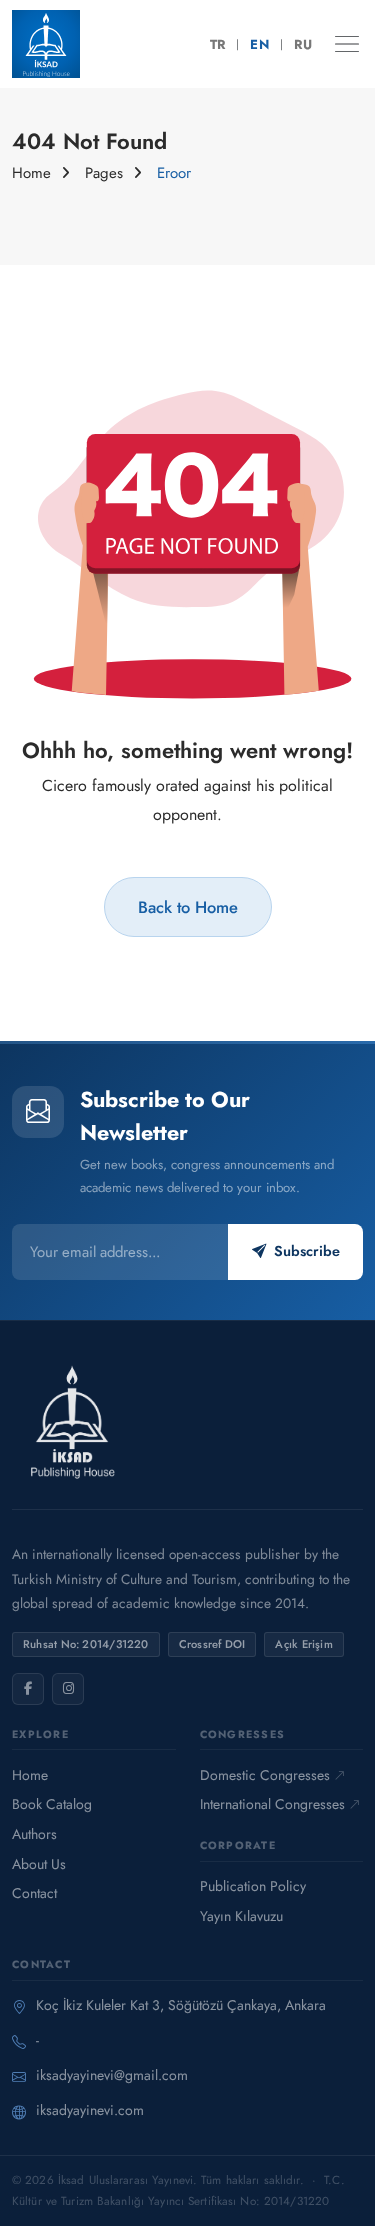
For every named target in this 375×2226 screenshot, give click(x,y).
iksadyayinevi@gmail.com (112, 2075)
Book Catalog (52, 1804)
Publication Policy (253, 1886)
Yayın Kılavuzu (241, 1916)
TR (218, 44)
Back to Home (188, 907)
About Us (39, 1864)
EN (259, 44)
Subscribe (307, 1251)
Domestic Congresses (265, 1775)
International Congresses (272, 1804)
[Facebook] (28, 1689)
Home (31, 173)
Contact (34, 1893)
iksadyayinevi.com (90, 2110)
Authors (34, 1834)
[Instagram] (68, 1689)
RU (303, 44)
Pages (104, 173)
